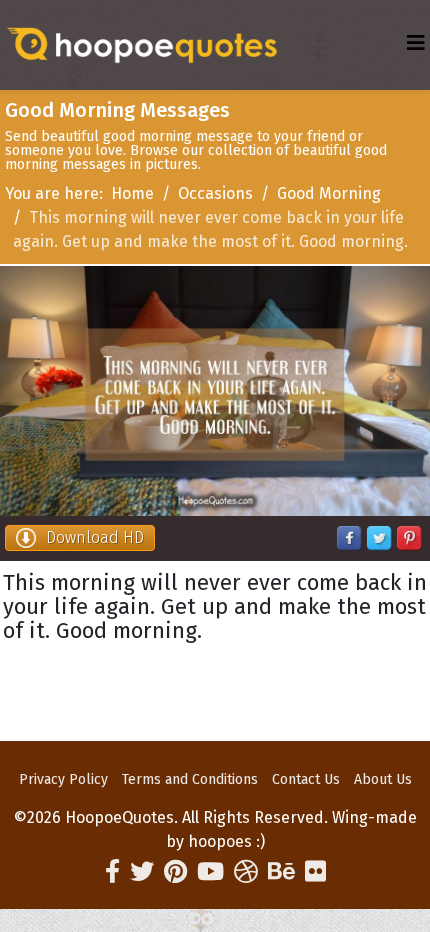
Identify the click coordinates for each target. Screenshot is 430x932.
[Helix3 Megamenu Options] (416, 43)
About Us (383, 779)
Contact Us (306, 779)
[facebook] (112, 872)
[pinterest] (175, 872)
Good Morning (329, 193)
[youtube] (210, 872)
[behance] (281, 872)
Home (132, 193)
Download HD (95, 537)
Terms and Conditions (190, 779)
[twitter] (142, 872)
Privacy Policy (63, 779)
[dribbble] (246, 872)
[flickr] (315, 872)
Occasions (215, 193)
